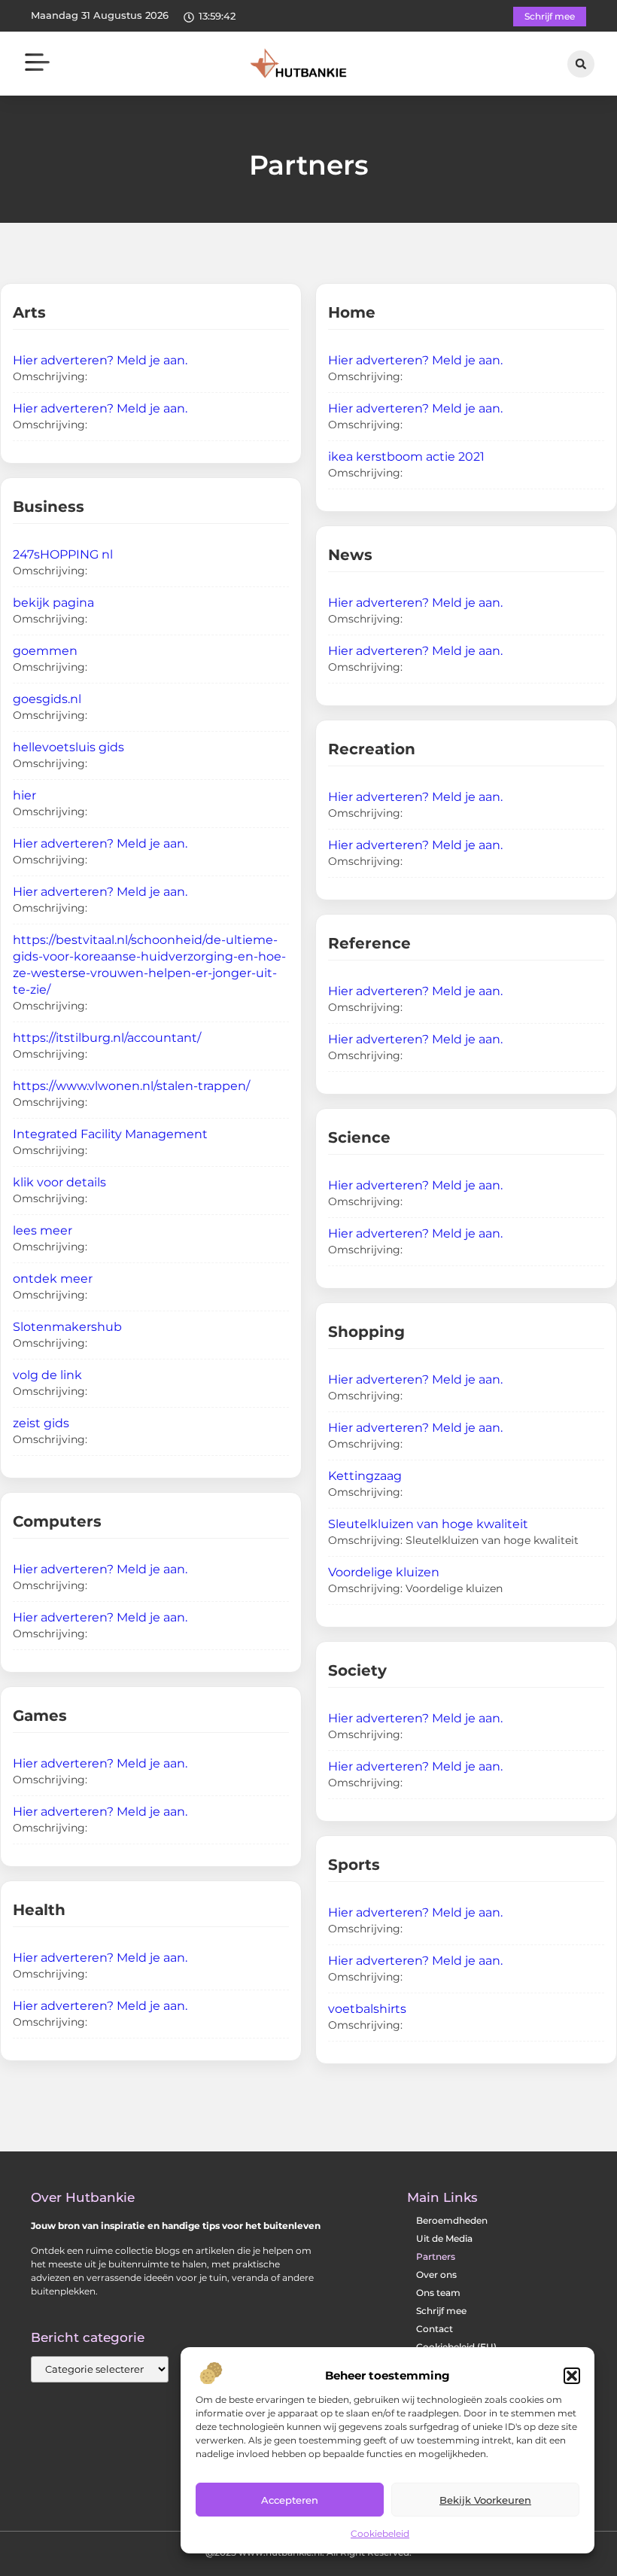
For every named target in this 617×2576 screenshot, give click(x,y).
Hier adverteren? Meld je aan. (100, 360)
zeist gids (41, 1423)
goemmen (45, 651)
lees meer (43, 1230)
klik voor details (59, 1182)
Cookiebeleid (380, 2533)
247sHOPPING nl (63, 554)
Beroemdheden (452, 2220)
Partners (436, 2256)
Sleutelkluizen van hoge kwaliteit (428, 1524)
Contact (435, 2329)
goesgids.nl (47, 699)
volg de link (47, 1375)
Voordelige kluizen (384, 1572)
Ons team (438, 2293)
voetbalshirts (367, 2009)
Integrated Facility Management (110, 1134)
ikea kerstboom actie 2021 (406, 457)
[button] (572, 2376)
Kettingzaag (365, 1476)
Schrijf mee (441, 2311)
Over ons (436, 2275)
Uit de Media (444, 2238)
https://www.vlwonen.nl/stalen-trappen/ (131, 1086)
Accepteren (290, 2500)
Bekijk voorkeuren (485, 2500)
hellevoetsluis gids (68, 747)
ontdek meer (53, 1279)
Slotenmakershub (67, 1327)
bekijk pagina (53, 603)
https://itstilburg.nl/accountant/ (107, 1038)
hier (24, 795)
